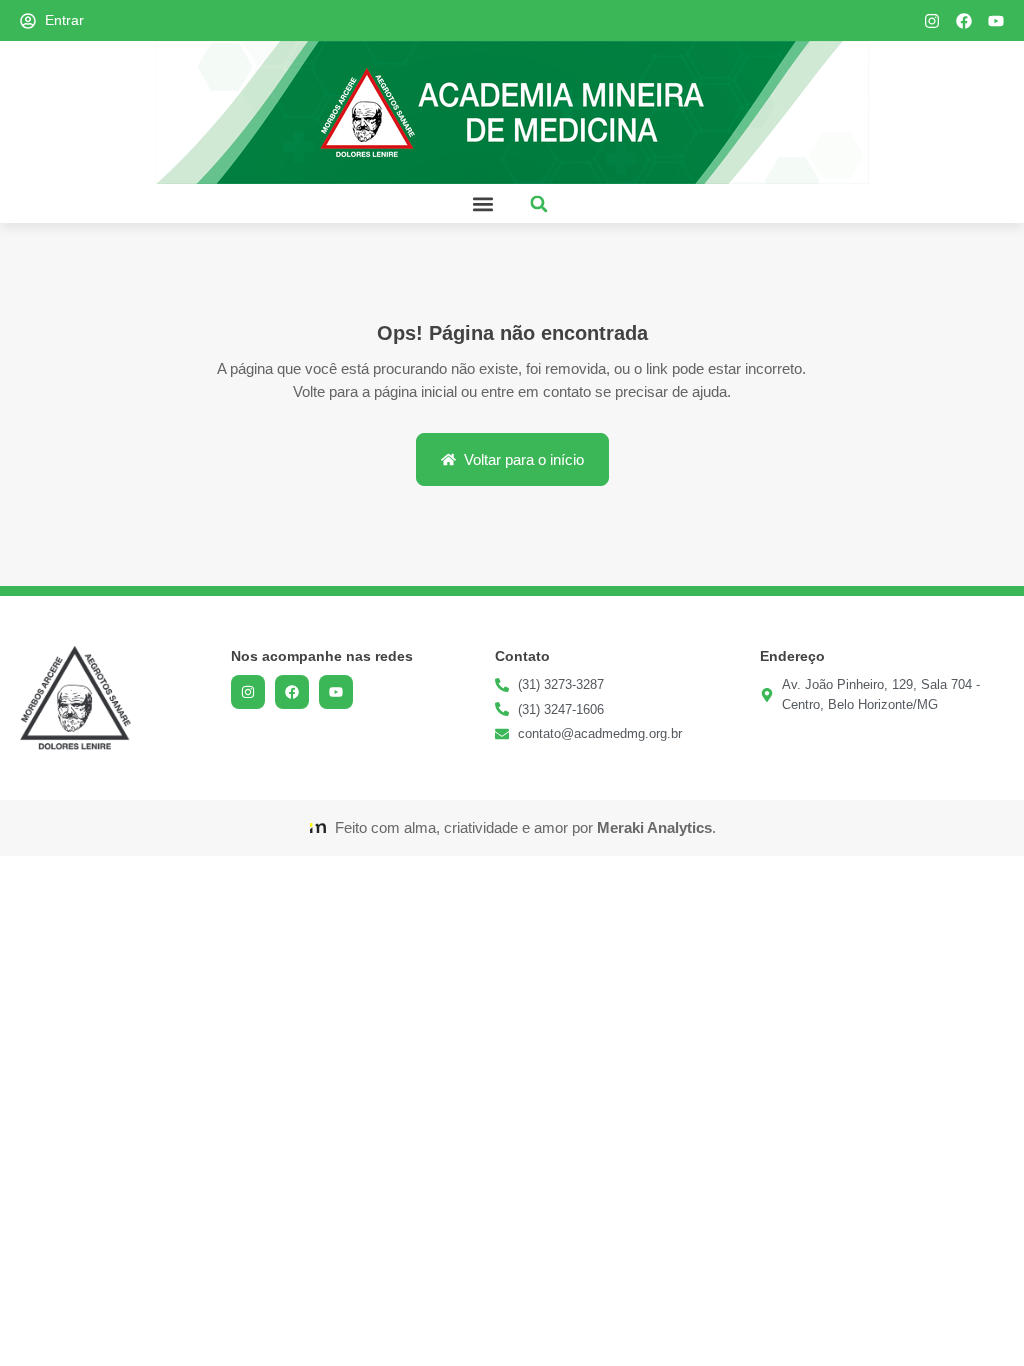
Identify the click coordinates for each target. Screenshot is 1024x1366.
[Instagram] (932, 21)
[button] (482, 203)
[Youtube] (996, 21)
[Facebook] (964, 21)
